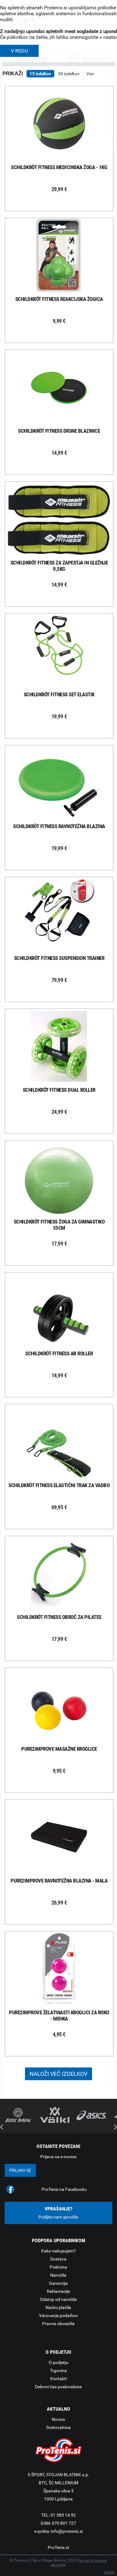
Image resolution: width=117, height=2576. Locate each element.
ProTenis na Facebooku (64, 2189)
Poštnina (58, 2267)
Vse (90, 74)
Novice (58, 2419)
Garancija (58, 2283)
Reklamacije (58, 2291)
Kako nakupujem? (58, 2251)
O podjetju (58, 2362)
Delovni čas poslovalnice (58, 2387)
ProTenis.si (58, 2547)
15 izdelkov (40, 74)
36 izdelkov (69, 74)
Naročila (58, 2275)
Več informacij (64, 124)
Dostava (58, 2259)
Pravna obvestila (58, 2324)
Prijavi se (20, 2170)
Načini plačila (58, 2307)
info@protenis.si (67, 2531)
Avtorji (109, 2572)
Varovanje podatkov (58, 2316)
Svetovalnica (58, 2427)
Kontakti (58, 2379)
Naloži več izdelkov (58, 2074)
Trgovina (58, 2371)
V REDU (19, 51)
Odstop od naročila (58, 2299)
